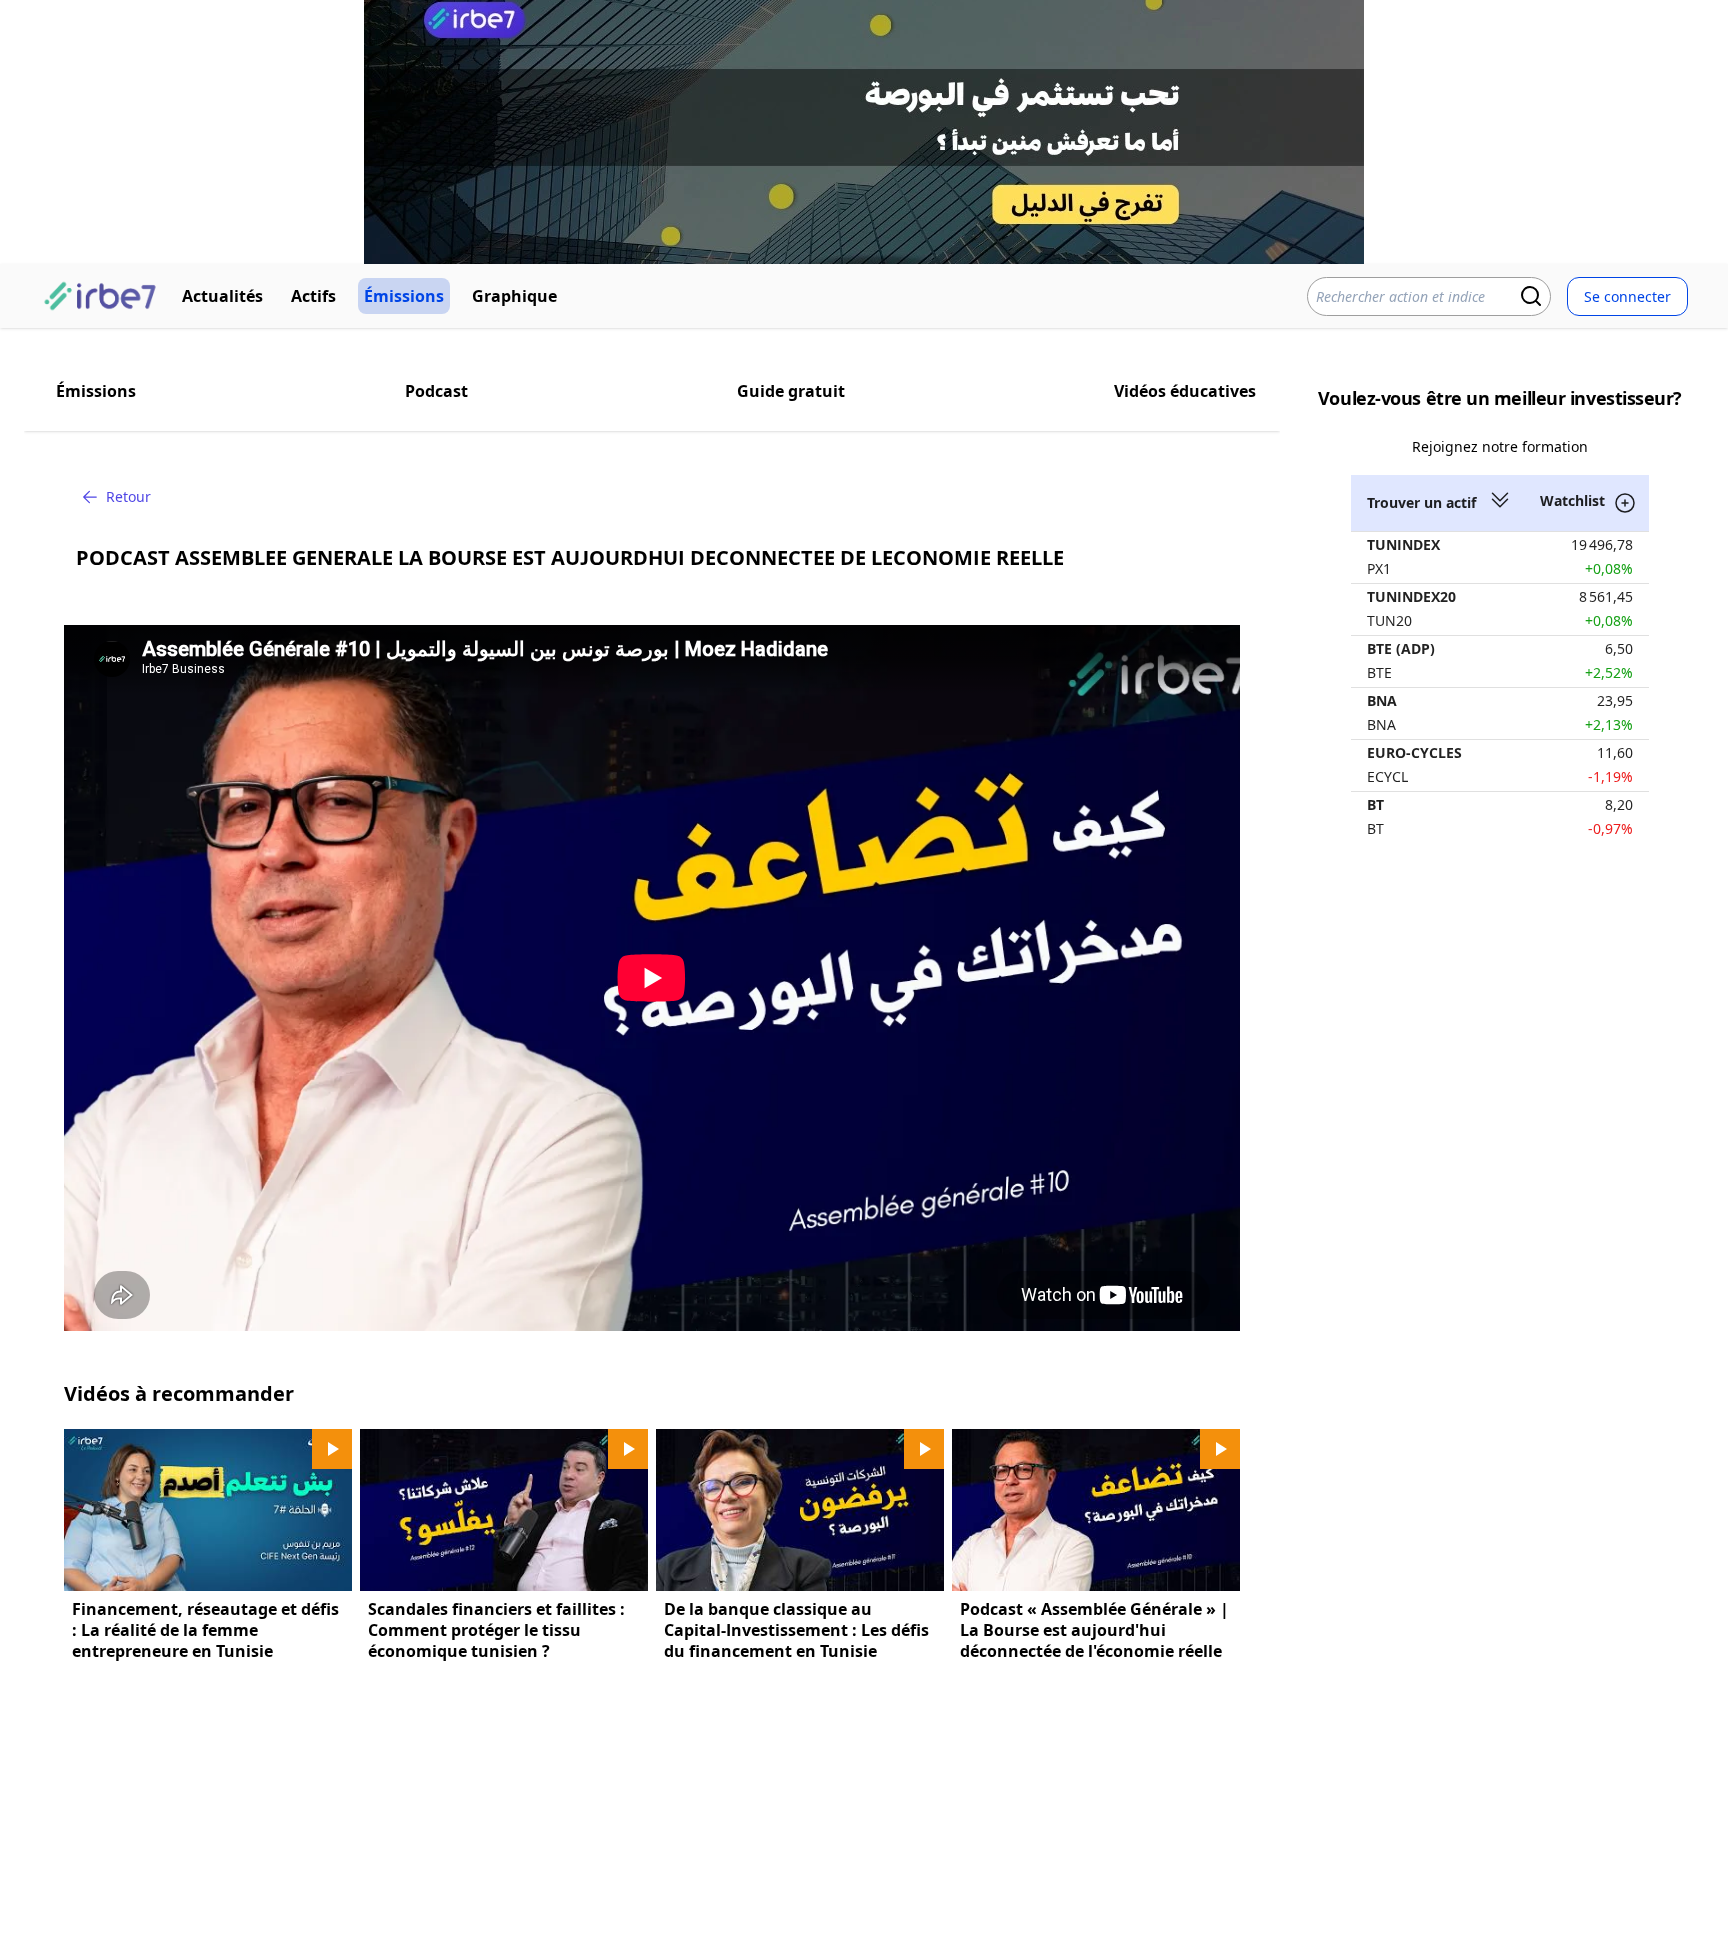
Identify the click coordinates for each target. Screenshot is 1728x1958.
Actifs (313, 296)
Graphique (514, 296)
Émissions (404, 296)
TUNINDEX (1403, 544)
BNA (1382, 700)
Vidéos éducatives (1185, 391)
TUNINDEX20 (1411, 596)
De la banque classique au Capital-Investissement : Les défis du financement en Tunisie (796, 1630)
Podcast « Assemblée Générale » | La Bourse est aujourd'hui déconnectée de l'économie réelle (1094, 1630)
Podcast (436, 391)
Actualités (222, 296)
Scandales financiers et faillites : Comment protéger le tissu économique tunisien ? (496, 1630)
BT (1375, 804)
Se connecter (1627, 296)
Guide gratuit (791, 391)
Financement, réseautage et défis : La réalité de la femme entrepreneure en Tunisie (205, 1630)
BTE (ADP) (1401, 648)
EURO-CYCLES (1414, 752)
